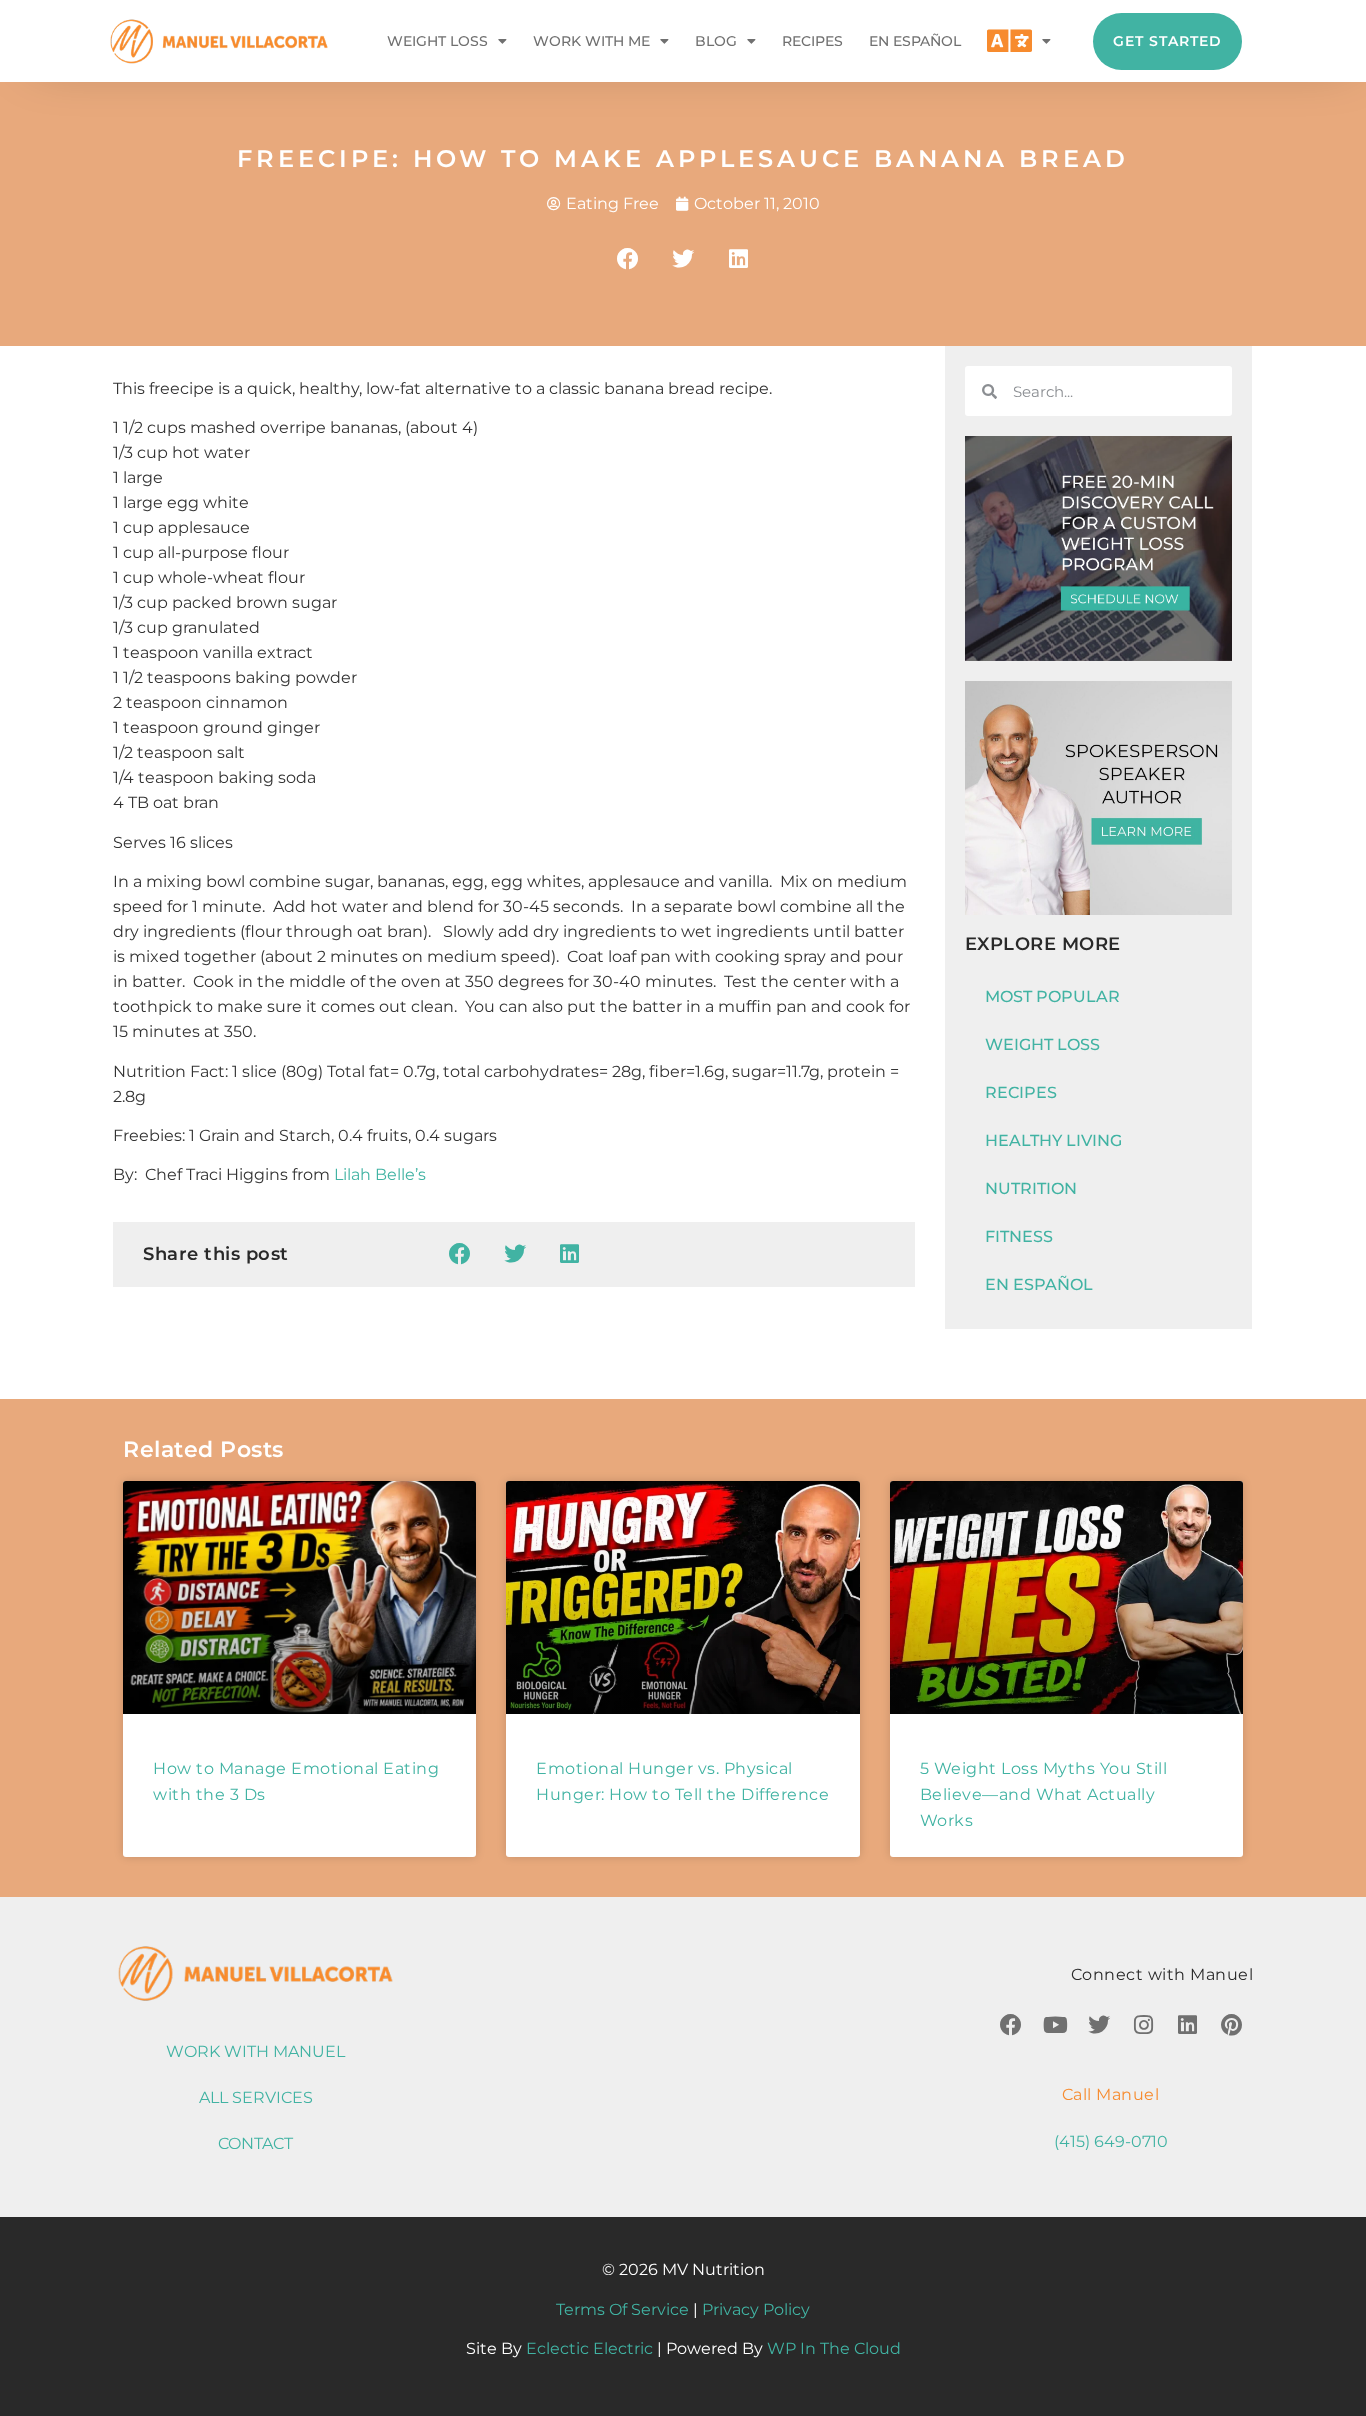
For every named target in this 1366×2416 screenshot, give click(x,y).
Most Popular (1052, 996)
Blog (716, 41)
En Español (915, 41)
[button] (628, 258)
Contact (255, 2143)
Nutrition (1031, 1188)
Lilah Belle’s (380, 1174)
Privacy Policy (756, 2309)
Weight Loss (437, 41)
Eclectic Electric (589, 2348)
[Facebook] (1011, 2025)
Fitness (1019, 1236)
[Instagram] (1143, 2025)
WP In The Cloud (834, 2348)
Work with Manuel (255, 2051)
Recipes (812, 41)
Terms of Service (622, 2309)
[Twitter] (1099, 2025)
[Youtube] (1055, 2025)
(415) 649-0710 (1111, 2141)
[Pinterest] (1231, 2025)
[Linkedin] (1187, 2025)
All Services (256, 2097)
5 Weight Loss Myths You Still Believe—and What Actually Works (1044, 1794)
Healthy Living (1053, 1140)
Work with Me (591, 41)
